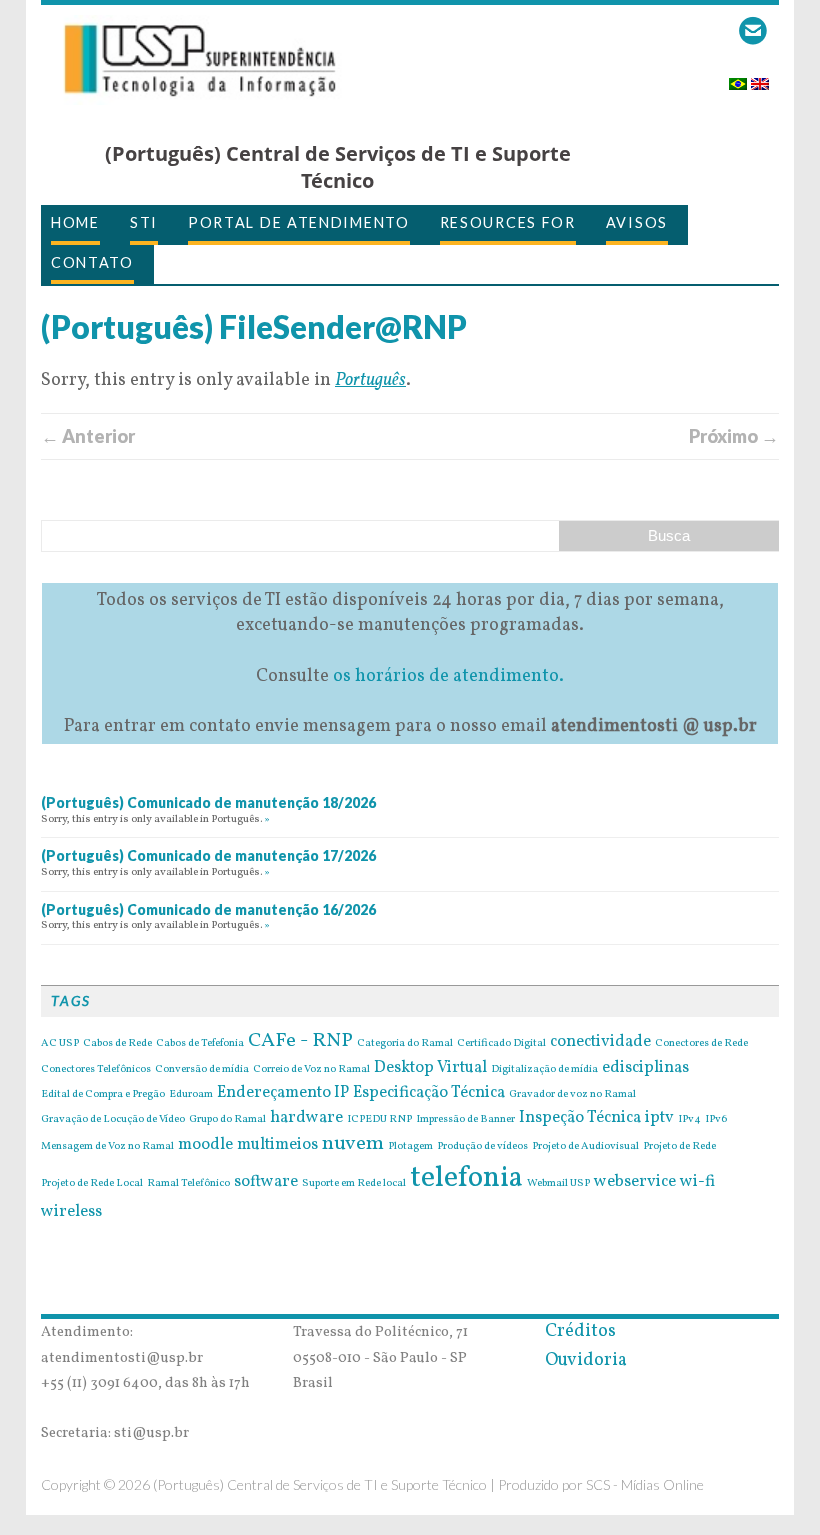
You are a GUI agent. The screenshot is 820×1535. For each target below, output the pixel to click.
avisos (637, 222)
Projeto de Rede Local (92, 1184)
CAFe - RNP (300, 1041)
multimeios (277, 1145)
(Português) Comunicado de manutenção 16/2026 (208, 909)
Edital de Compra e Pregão (103, 1095)
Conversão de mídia (202, 1070)
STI (144, 222)
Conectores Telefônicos (96, 1070)
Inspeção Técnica (580, 1118)
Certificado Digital (501, 1044)
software (266, 1182)
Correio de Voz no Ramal (311, 1070)
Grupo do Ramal (227, 1120)
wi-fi (697, 1182)
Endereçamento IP (283, 1093)
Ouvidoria (586, 1360)
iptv (659, 1118)
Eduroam (191, 1095)
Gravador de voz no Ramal (572, 1095)
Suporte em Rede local (354, 1184)
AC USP (60, 1044)
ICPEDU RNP (379, 1120)
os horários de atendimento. (448, 676)
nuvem (353, 1144)
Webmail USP (558, 1184)
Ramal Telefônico (188, 1184)
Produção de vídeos (482, 1147)
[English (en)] (760, 77)
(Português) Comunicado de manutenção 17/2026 (208, 855)
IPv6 (716, 1120)
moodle (205, 1145)
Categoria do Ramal (405, 1044)
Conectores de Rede (701, 1044)
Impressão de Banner (465, 1120)
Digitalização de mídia (544, 1070)
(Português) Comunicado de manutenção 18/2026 (208, 802)
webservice (635, 1182)
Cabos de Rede (117, 1044)
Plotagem (410, 1147)
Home (75, 222)
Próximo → (734, 436)
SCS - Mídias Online (645, 1484)
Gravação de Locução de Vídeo (113, 1120)
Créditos (580, 1331)
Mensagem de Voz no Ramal (107, 1147)
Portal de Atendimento (299, 222)
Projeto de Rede (679, 1147)
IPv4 (689, 1120)
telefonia (466, 1178)
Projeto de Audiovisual (585, 1147)
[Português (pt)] (738, 77)
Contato (92, 262)
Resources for (508, 222)
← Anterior (88, 436)
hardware (306, 1118)
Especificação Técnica (429, 1093)
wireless (71, 1212)
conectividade (600, 1042)
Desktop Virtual (430, 1068)
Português (370, 380)
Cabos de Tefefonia (200, 1044)
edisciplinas (645, 1068)
